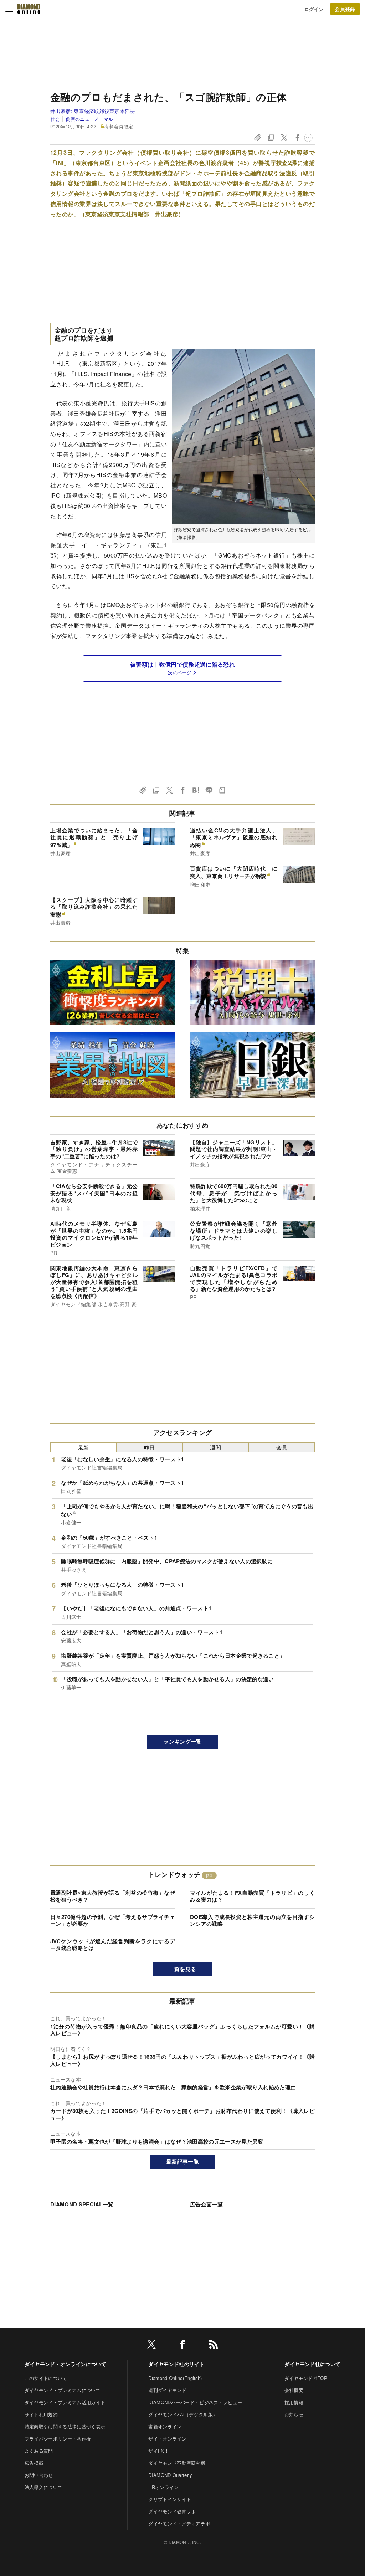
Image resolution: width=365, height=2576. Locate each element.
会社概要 (294, 2390)
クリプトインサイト (170, 2499)
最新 (84, 1447)
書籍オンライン (165, 2426)
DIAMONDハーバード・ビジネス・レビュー (195, 2402)
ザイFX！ (159, 2451)
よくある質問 (39, 2451)
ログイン (314, 9)
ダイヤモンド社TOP (306, 2378)
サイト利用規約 (41, 2414)
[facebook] (182, 2346)
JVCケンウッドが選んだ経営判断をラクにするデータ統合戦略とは (113, 1945)
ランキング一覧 (182, 1741)
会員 (282, 1447)
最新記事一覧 (182, 2161)
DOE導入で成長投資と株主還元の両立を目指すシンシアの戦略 (252, 1920)
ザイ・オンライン (167, 2439)
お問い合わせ (39, 2475)
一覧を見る (183, 1969)
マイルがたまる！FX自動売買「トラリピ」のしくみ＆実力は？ (252, 1896)
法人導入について (44, 2487)
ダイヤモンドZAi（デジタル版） (183, 2414)
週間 (215, 1447)
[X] (151, 2346)
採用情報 (294, 2402)
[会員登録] (345, 9)
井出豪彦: (93, 111)
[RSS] (214, 2346)
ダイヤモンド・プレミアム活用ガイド (65, 2402)
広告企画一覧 (206, 2204)
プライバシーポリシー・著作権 (58, 2439)
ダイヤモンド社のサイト (176, 2364)
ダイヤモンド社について (313, 2364)
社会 (55, 119)
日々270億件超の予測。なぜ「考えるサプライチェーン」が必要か (113, 1920)
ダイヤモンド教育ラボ (172, 2511)
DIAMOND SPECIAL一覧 (82, 2204)
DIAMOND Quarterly (170, 2475)
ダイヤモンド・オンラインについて (65, 2364)
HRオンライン (163, 2487)
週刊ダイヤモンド (167, 2390)
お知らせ (294, 2414)
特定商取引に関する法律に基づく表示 (65, 2426)
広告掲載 (34, 2463)
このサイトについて (46, 2378)
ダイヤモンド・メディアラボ (179, 2523)
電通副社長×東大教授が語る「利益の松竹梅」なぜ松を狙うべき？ (113, 1896)
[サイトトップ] (29, 9)
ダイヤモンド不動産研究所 (177, 2463)
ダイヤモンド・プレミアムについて (63, 2390)
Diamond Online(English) (175, 2378)
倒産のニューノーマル (89, 119)
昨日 (150, 1447)
